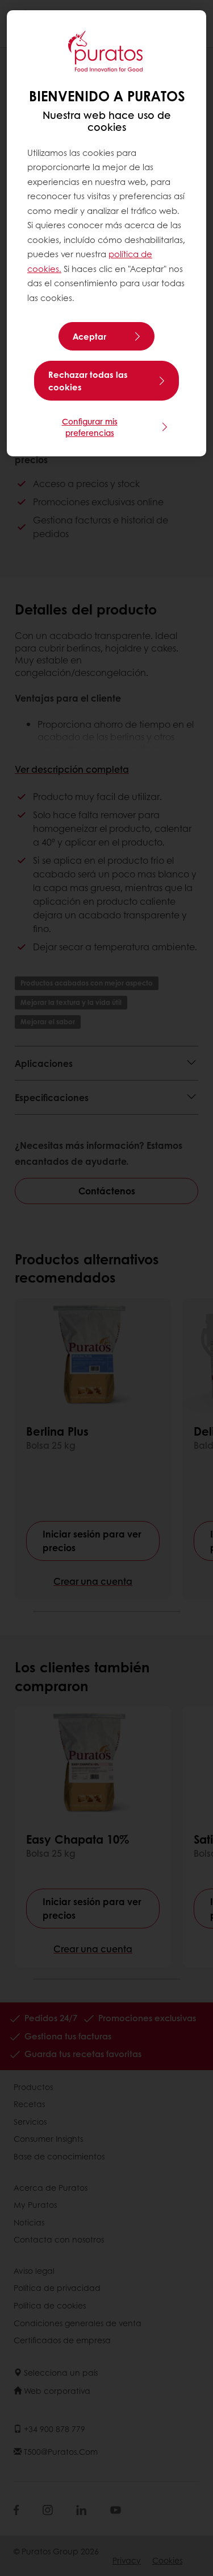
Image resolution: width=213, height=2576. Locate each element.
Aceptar (89, 336)
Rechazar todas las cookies (88, 381)
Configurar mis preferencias (90, 427)
